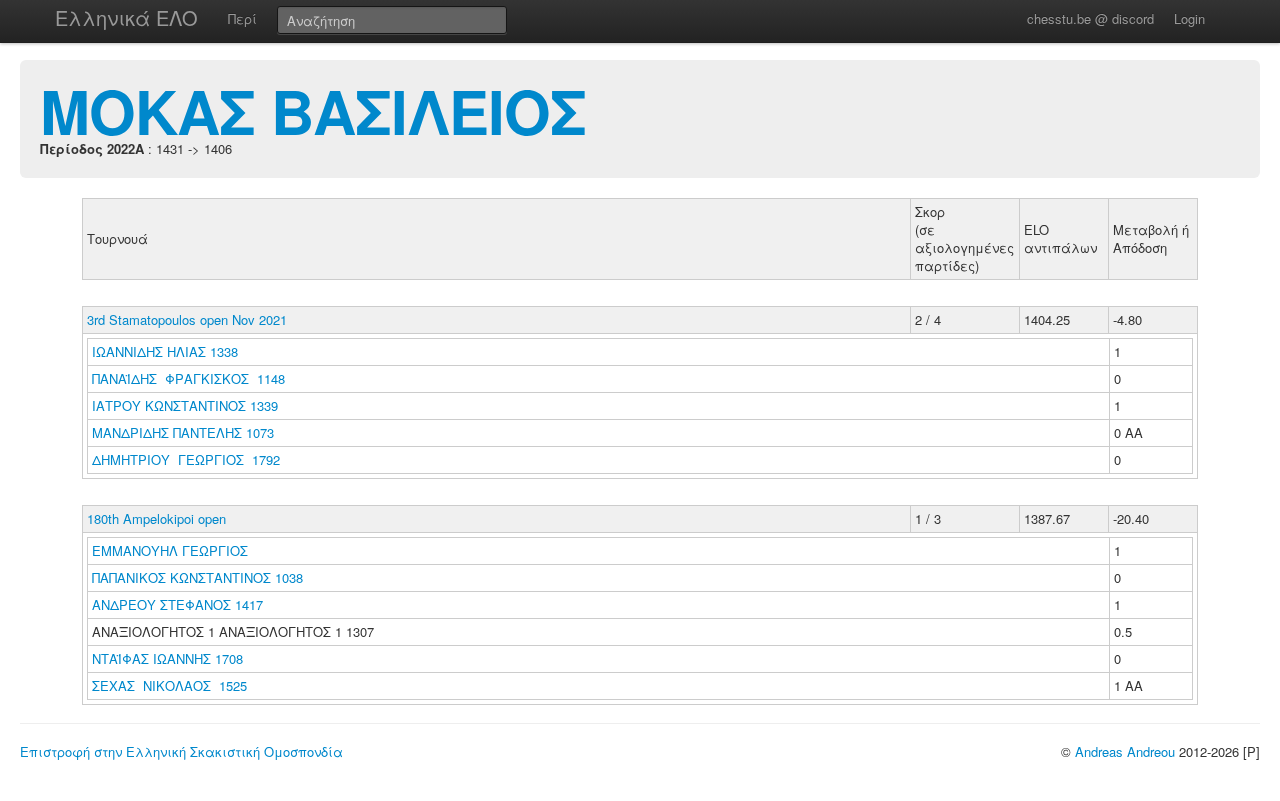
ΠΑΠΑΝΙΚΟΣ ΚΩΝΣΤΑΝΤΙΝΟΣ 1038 (197, 577)
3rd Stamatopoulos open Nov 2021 (187, 319)
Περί (242, 18)
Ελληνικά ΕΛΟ (126, 17)
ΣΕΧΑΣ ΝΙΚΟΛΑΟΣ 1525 (169, 685)
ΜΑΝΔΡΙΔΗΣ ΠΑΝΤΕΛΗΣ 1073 (183, 432)
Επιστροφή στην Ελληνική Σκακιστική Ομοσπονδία (181, 751)
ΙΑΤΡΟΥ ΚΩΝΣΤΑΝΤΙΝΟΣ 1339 (185, 405)
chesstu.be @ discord (1090, 18)
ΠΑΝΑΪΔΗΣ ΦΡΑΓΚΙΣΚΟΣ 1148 (188, 378)
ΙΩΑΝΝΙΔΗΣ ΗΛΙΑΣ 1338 (165, 351)
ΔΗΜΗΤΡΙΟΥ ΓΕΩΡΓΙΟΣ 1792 (186, 459)
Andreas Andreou (1125, 751)
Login (1189, 18)
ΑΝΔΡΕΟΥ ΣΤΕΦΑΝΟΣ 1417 (177, 604)
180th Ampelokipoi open (156, 518)
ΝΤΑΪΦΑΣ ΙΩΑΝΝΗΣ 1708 (167, 658)
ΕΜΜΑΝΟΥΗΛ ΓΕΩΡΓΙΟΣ (172, 550)
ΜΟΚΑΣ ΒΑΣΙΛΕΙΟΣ (313, 110)
